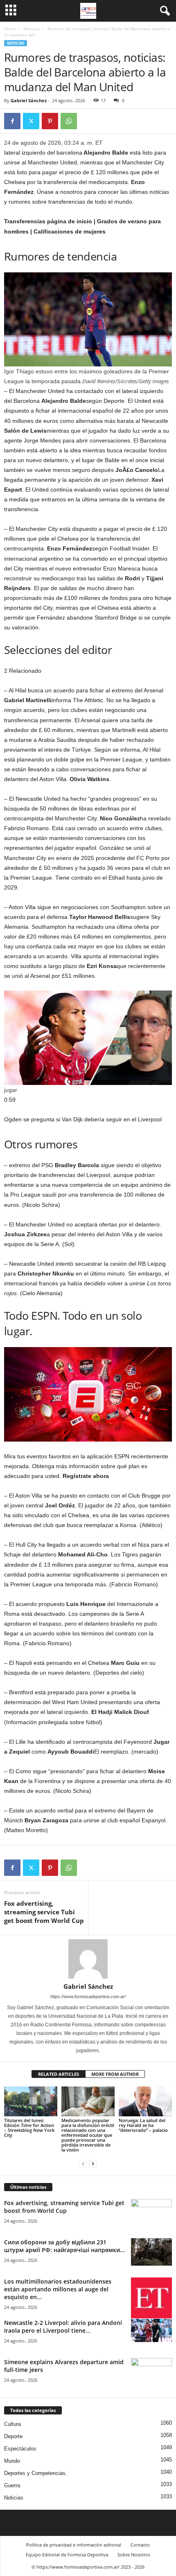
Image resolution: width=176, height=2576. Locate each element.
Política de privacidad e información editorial (74, 2545)
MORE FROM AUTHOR (115, 2074)
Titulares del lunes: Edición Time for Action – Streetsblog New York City (29, 2128)
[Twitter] (31, 121)
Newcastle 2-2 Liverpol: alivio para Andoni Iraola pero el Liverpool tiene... (63, 2327)
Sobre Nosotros (134, 2555)
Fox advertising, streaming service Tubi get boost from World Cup (44, 1912)
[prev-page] (83, 2164)
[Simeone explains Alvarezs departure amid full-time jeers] (151, 2373)
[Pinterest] (50, 121)
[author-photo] (88, 1959)
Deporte (13, 2436)
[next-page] (93, 2164)
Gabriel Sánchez (29, 100)
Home (10, 29)
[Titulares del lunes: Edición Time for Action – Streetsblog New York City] (31, 2101)
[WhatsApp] (69, 121)
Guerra (12, 2485)
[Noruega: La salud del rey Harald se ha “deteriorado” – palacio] (145, 2101)
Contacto (140, 2545)
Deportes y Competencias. (36, 2473)
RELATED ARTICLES (59, 2074)
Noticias (32, 29)
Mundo (12, 2461)
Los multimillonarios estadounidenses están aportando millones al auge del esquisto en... (58, 2289)
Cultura (12, 2424)
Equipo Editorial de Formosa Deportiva (67, 2555)
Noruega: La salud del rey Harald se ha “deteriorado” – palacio (143, 2125)
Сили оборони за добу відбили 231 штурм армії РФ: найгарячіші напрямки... (64, 2246)
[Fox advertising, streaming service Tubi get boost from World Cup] (151, 2214)
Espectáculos (20, 2449)
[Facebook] (12, 121)
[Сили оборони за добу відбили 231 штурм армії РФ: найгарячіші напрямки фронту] (151, 2252)
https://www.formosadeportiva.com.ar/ (88, 1997)
